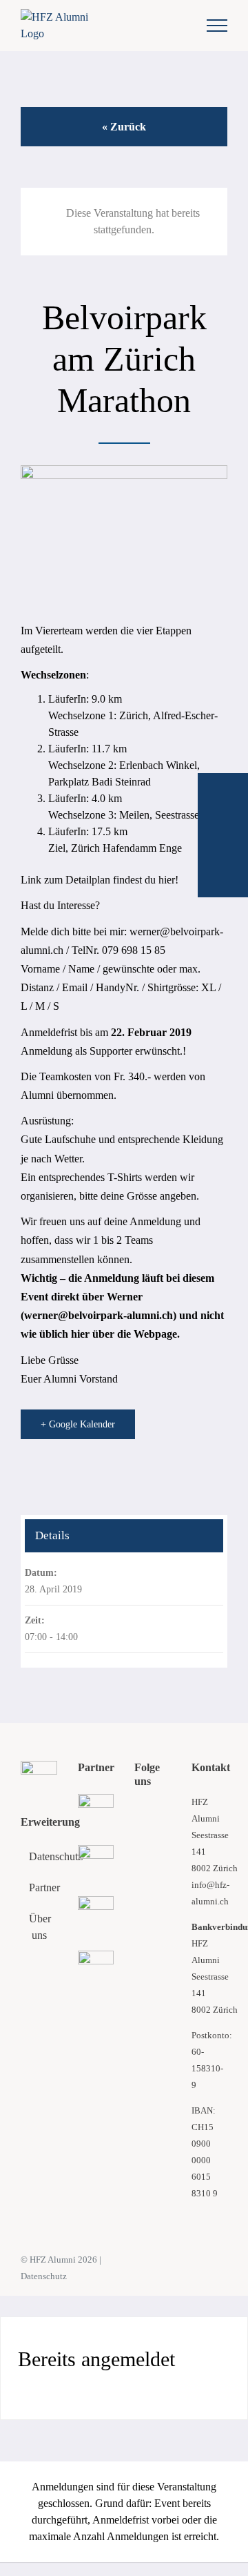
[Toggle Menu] (217, 26)
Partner (40, 1887)
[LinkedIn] (138, 1863)
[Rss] (157, 1816)
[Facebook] (138, 1816)
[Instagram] (157, 1840)
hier (167, 880)
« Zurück (124, 127)
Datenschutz (40, 1856)
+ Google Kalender (78, 1424)
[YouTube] (138, 1840)
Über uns (40, 1927)
